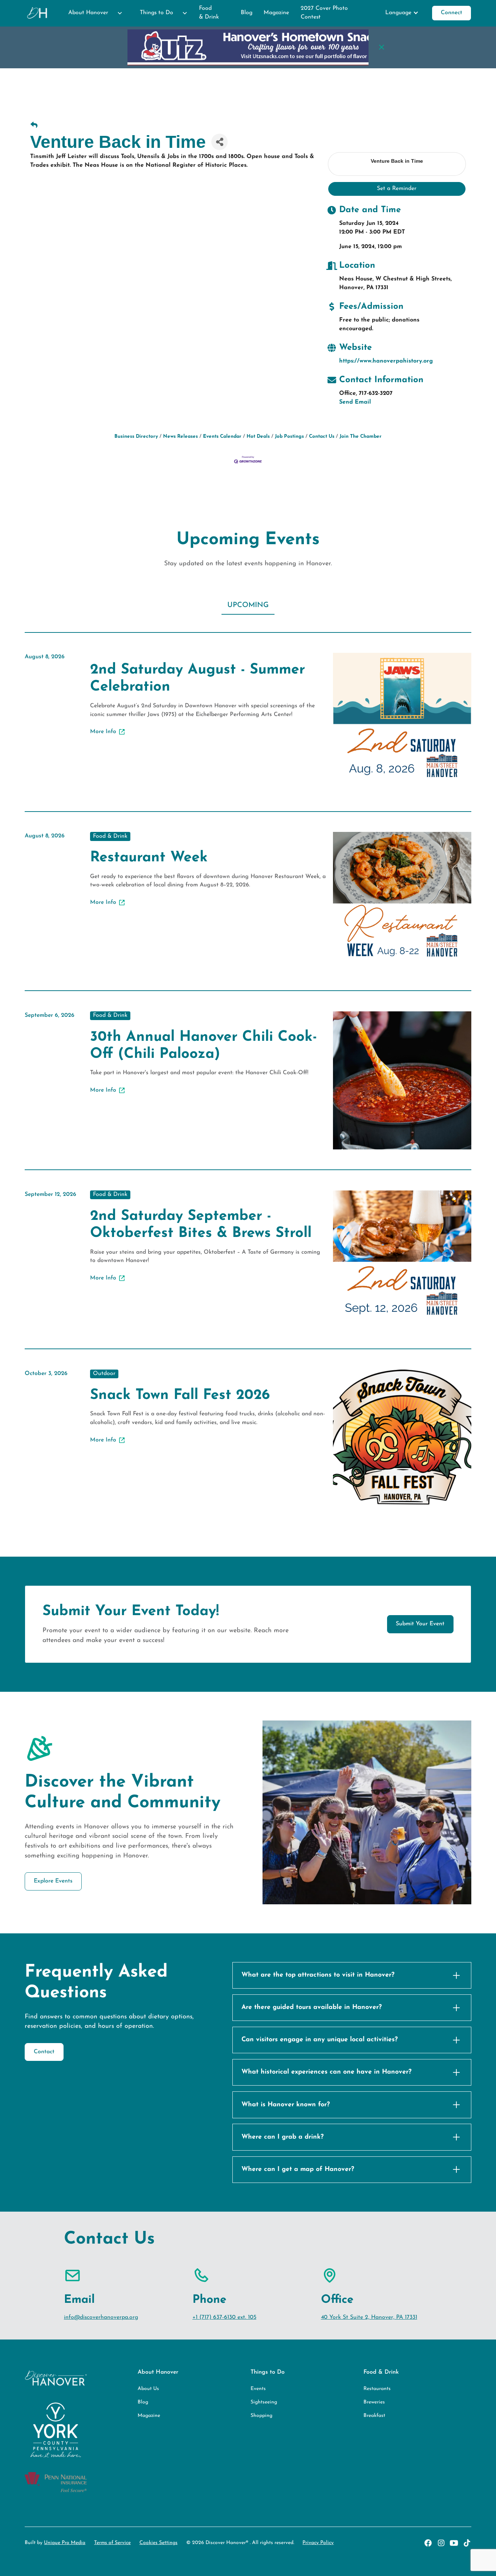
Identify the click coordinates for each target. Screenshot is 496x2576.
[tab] (248, 606)
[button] (92, 13)
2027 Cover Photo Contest (324, 13)
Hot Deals (258, 436)
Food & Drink (209, 13)
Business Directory (136, 436)
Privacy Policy (318, 2543)
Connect (452, 13)
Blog (247, 13)
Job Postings (289, 436)
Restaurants (377, 2389)
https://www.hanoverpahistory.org (386, 361)
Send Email (355, 402)
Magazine (276, 13)
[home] (38, 13)
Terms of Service (112, 2543)
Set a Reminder (397, 189)
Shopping (261, 2416)
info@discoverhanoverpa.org (101, 2317)
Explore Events (53, 1881)
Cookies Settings (158, 2543)
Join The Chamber (361, 436)
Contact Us (322, 436)
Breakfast (374, 2416)
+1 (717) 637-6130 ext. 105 (224, 2317)
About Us (148, 2389)
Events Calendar (222, 436)
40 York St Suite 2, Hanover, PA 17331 (369, 2317)
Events (258, 2389)
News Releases (180, 436)
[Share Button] (219, 142)
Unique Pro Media (65, 2543)
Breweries (374, 2402)
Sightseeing (264, 2402)
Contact (44, 2052)
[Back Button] (34, 126)
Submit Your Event (420, 1624)
